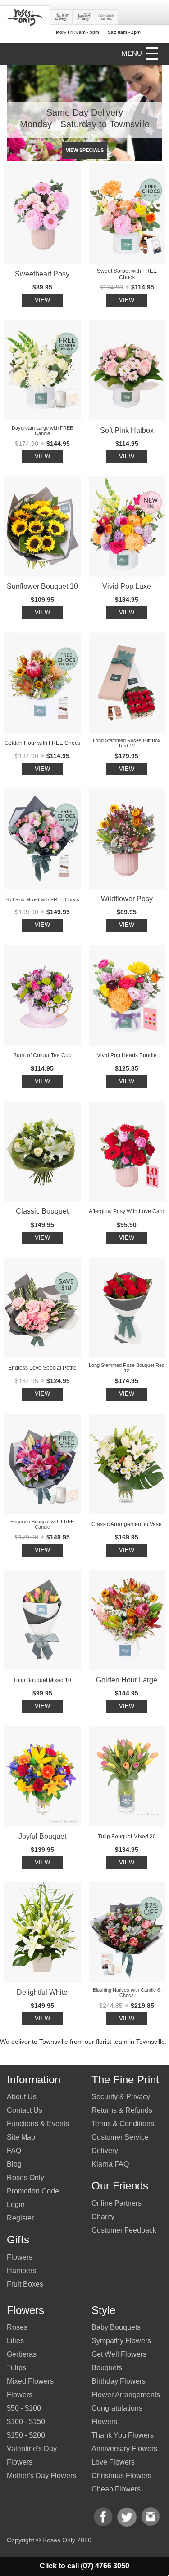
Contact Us (25, 2110)
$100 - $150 (26, 2422)
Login (16, 2205)
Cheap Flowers (116, 2489)
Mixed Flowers (30, 2381)
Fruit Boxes (25, 2284)
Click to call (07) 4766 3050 (84, 2566)
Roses (17, 2327)
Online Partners (116, 2203)
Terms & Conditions (123, 2124)
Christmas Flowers (121, 2476)
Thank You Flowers (123, 2435)
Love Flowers (113, 2462)
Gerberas (22, 2354)
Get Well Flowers (119, 2354)
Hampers (21, 2271)
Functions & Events (38, 2124)
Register (20, 2218)
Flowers (20, 2257)
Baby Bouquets (116, 2327)
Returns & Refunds (122, 2110)
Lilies (15, 2341)
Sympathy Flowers (121, 2341)
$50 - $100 (24, 2408)
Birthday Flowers (119, 2381)
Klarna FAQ (110, 2164)
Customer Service (120, 2137)
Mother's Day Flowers (41, 2476)
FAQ (14, 2151)
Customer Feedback (124, 2230)
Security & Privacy (121, 2097)
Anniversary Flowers (124, 2449)
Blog (14, 2164)
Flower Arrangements (126, 2395)
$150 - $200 (26, 2435)
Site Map (21, 2137)
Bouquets (107, 2368)
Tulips (16, 2368)
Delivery (105, 2151)
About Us (22, 2097)
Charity (103, 2217)
